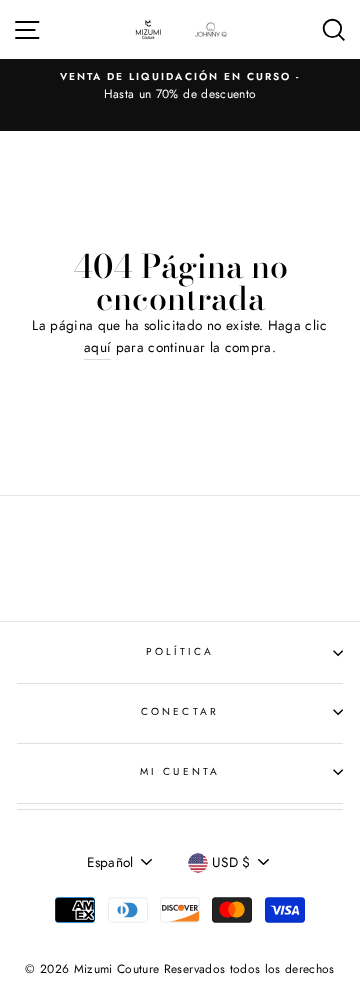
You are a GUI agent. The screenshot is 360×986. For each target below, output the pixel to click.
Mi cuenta (180, 771)
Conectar (179, 711)
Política (180, 651)
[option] (180, 87)
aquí (97, 347)
